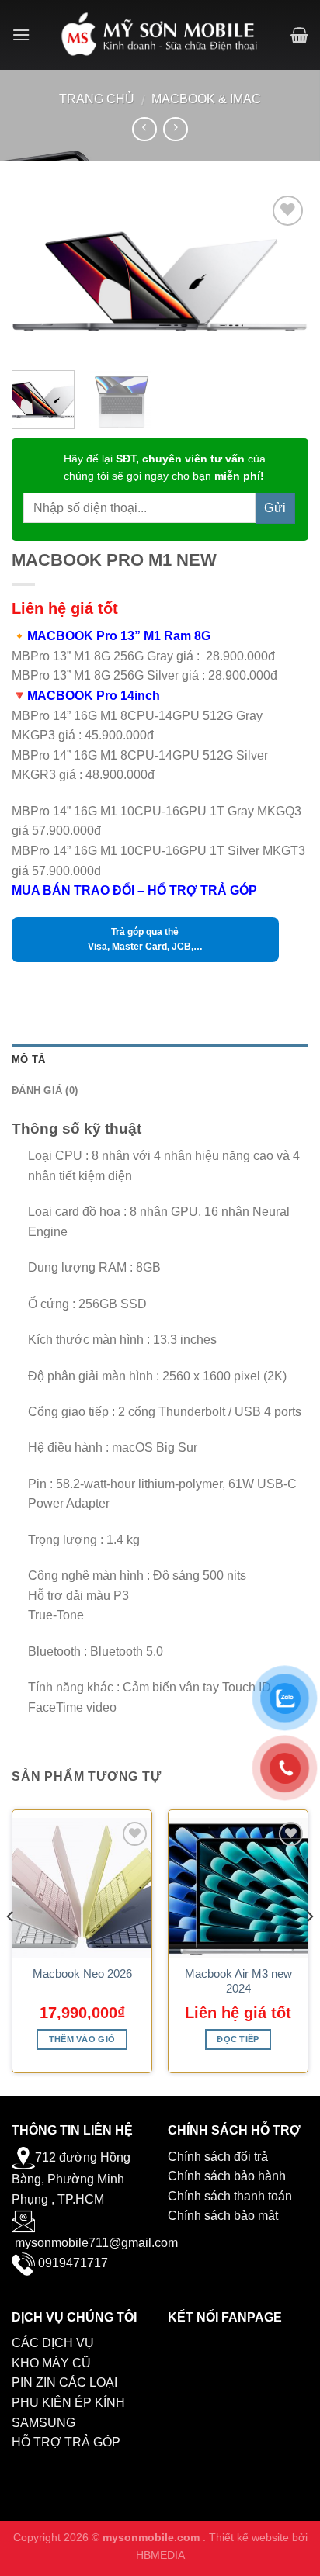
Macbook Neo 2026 (82, 1974)
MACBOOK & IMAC (206, 99)
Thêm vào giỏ (82, 2039)
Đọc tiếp (238, 2039)
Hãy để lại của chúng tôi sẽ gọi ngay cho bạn (165, 467)
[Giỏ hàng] (299, 35)
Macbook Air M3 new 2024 (238, 1981)
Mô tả (28, 1059)
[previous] (37, 275)
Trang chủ (97, 99)
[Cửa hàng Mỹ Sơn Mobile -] (160, 35)
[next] (283, 275)
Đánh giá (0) (45, 1091)
